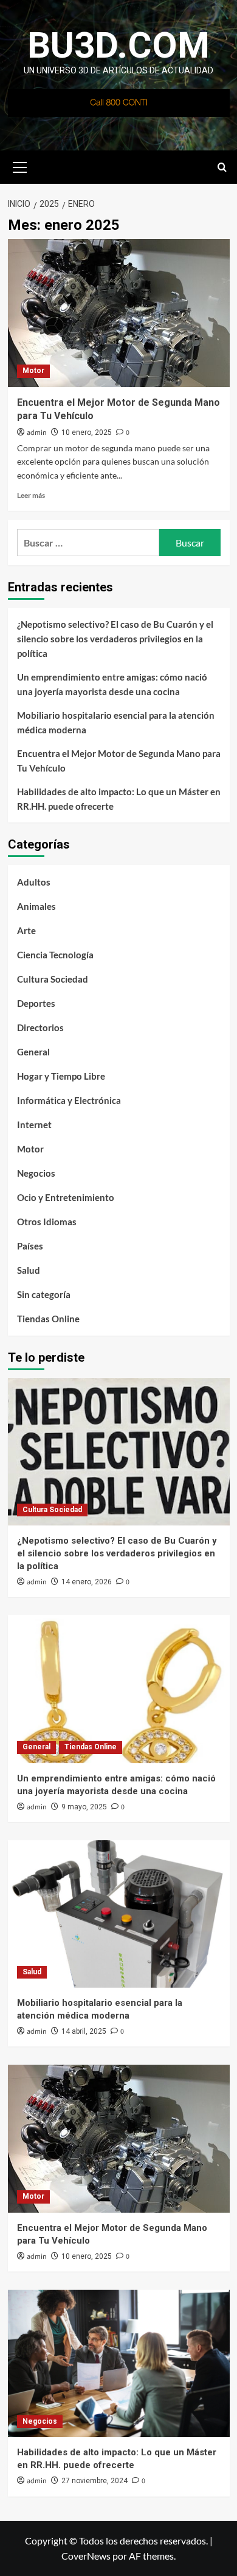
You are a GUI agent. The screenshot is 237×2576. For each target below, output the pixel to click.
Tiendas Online (48, 1319)
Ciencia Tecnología (55, 955)
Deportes (36, 1003)
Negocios (36, 1173)
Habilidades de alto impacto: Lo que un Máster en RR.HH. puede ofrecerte (119, 799)
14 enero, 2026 (87, 1582)
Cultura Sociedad (53, 979)
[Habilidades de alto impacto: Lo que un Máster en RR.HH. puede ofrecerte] (119, 2363)
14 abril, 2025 (84, 2031)
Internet (34, 1125)
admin (37, 433)
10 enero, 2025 (87, 432)
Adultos (34, 882)
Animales (36, 906)
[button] (20, 166)
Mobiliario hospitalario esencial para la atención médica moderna (116, 722)
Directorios (40, 1027)
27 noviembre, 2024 (94, 2481)
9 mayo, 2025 (84, 1807)
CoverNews (86, 2556)
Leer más (31, 495)
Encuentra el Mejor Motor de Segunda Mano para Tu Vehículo (119, 761)
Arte (26, 930)
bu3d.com (118, 45)
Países (30, 1246)
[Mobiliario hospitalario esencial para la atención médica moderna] (119, 1914)
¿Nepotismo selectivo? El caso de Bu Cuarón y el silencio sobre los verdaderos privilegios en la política (115, 639)
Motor (33, 371)
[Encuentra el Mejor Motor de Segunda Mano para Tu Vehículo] (119, 313)
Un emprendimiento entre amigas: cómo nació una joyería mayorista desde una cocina (112, 684)
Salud (29, 1270)
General (33, 1052)
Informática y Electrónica (69, 1100)
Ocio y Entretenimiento (66, 1197)
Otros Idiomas (47, 1222)
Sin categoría (44, 1294)
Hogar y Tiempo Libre (61, 1076)
